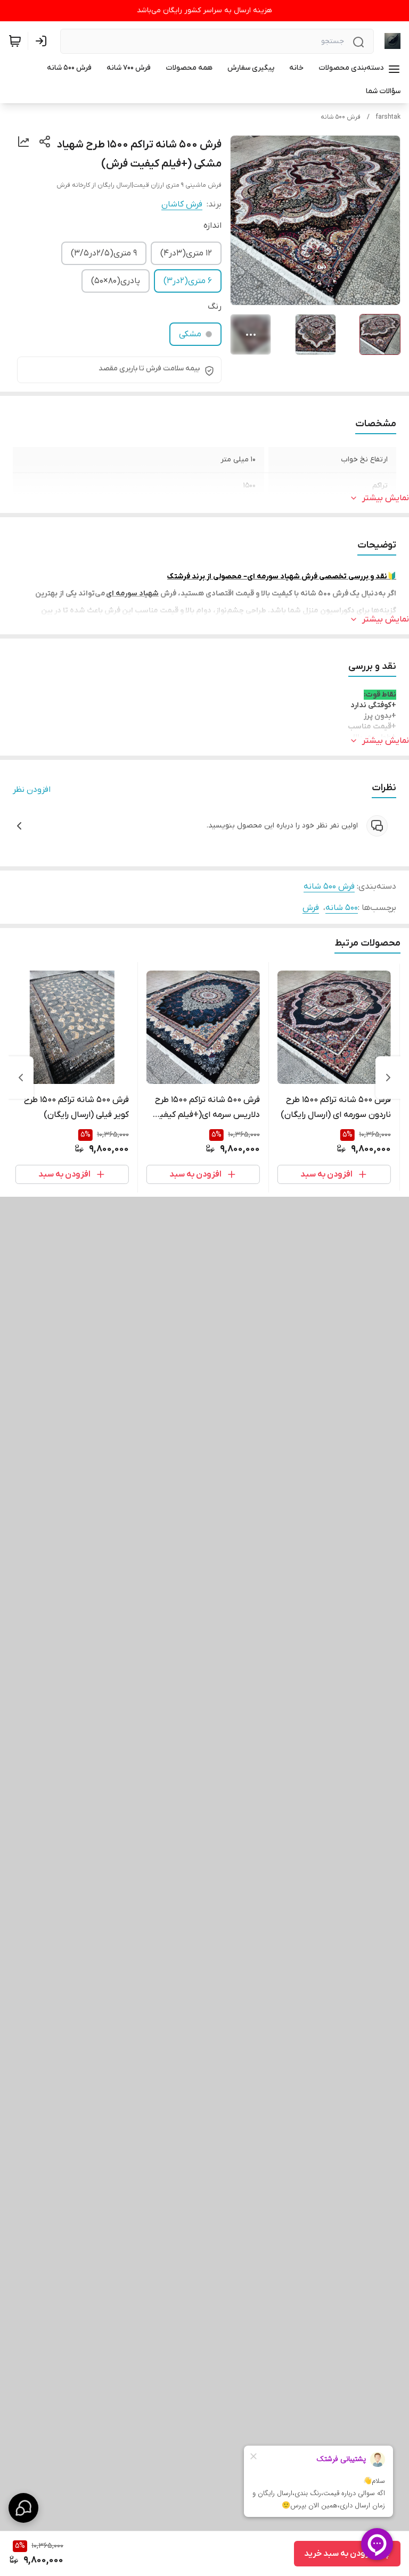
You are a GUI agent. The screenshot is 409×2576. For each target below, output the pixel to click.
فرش (311, 908)
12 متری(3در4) (186, 253)
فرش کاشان (182, 204)
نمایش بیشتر (386, 498)
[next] (21, 1078)
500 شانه (342, 908)
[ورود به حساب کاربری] (43, 41)
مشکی (190, 334)
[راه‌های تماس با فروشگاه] (23, 2508)
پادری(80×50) (116, 281)
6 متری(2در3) (188, 281)
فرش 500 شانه (341, 117)
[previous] (388, 1078)
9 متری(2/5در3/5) (104, 253)
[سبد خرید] (15, 41)
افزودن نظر (32, 790)
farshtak (388, 117)
